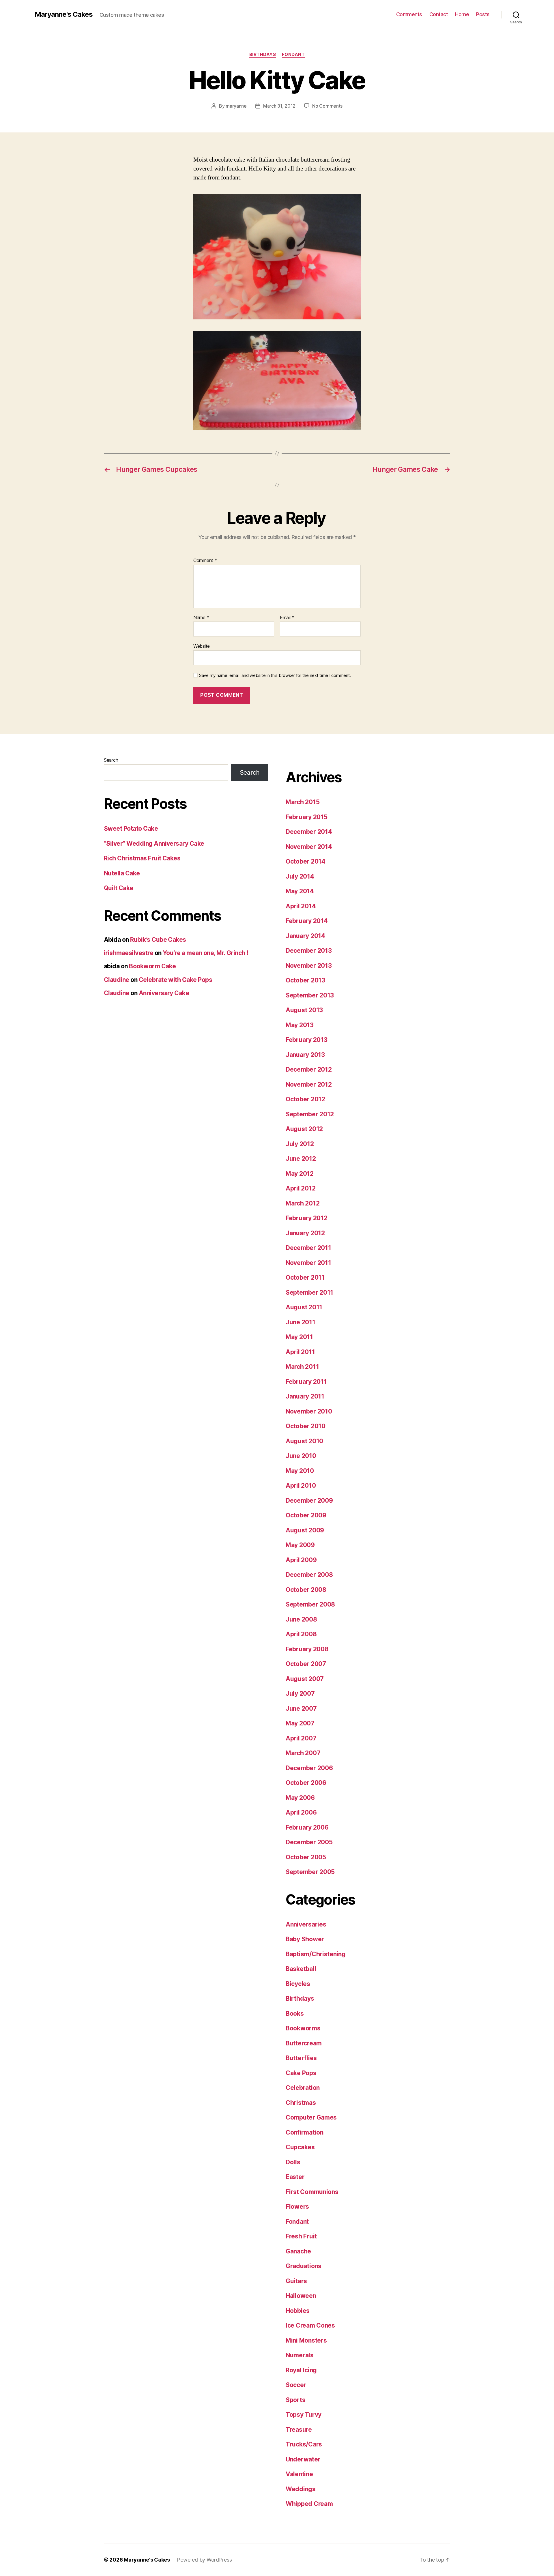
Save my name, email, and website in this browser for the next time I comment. (275, 675)
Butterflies (301, 2058)
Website (202, 646)
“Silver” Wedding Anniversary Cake (154, 844)
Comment (205, 561)
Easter (295, 2177)
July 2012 (300, 1144)
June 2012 (301, 1159)
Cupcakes (300, 2147)
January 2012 (305, 1233)
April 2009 (301, 1560)
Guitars (296, 2281)
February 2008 (307, 1649)
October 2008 (306, 1590)
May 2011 (299, 1337)
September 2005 (310, 1872)
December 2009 (309, 1501)
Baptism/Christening (316, 1954)
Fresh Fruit (301, 2236)
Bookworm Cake (152, 966)
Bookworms (303, 2028)
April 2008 (301, 1634)
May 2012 (300, 1174)
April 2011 (300, 1352)
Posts (483, 14)
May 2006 (300, 1798)
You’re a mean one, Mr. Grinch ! (206, 953)
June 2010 (301, 1456)
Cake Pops (301, 2073)
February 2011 (306, 1382)
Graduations (304, 2266)
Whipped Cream (309, 2504)
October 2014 (306, 861)
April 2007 (301, 1738)
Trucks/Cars (304, 2444)
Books (295, 2014)
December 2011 (308, 1248)
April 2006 (301, 1812)
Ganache (298, 2251)
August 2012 (304, 1129)
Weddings (301, 2489)
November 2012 (309, 1084)
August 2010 (304, 1441)
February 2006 (307, 1827)
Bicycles (298, 1984)
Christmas (301, 2103)
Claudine (117, 980)
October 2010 (306, 1426)
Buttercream (304, 2043)
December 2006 (309, 1768)
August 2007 (305, 1679)
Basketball (301, 1969)
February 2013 (307, 1040)
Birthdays (263, 55)
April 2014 (301, 906)
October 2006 (306, 1783)
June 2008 (301, 1619)
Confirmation (305, 2132)
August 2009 (305, 1530)
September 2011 (309, 1292)
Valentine (299, 2474)
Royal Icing (301, 2370)
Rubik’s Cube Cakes (158, 940)
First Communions (312, 2192)
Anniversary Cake (164, 993)
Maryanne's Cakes (64, 14)
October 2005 (306, 1857)
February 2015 (307, 817)
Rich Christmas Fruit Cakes (142, 858)
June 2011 (301, 1322)
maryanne (236, 106)
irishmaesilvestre (129, 953)
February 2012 (307, 1218)
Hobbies (298, 2311)
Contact (439, 14)
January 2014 (305, 936)
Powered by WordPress (204, 2560)
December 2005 (309, 1842)
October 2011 (305, 1277)
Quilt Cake (119, 888)
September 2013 (310, 995)
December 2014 (309, 832)
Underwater (303, 2459)
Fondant (293, 55)
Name (201, 618)
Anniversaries (306, 1924)
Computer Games (311, 2117)
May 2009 (300, 1545)
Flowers (297, 2207)
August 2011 (304, 1307)
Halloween (301, 2296)
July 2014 (300, 876)
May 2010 (300, 1471)
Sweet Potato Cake (131, 829)
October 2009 (306, 1515)
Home (462, 14)
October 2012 (305, 1099)
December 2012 (309, 1069)
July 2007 (300, 1694)
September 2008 (310, 1604)
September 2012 (310, 1114)
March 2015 (303, 802)
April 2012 (301, 1188)
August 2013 (304, 1010)
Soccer (296, 2385)
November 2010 (309, 1411)
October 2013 (305, 980)
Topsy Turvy (304, 2415)
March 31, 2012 (279, 106)
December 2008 (309, 1575)
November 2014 (309, 847)
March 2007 (303, 1753)
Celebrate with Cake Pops (175, 980)
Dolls (293, 2162)
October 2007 (306, 1664)
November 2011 (308, 1263)
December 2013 (309, 951)
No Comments (327, 106)
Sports (295, 2400)
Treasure (299, 2430)
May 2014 (300, 891)
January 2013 (305, 1055)
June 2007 (301, 1709)
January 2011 (305, 1396)
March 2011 (302, 1367)
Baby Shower (305, 1939)
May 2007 (300, 1723)
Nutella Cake (122, 873)
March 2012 (303, 1203)
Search (111, 760)
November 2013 (309, 966)
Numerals (300, 2355)
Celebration (303, 2088)
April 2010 (301, 1485)
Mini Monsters (306, 2340)
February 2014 (307, 921)
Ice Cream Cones (310, 2325)
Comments (409, 14)
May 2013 (300, 1025)
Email (287, 618)
